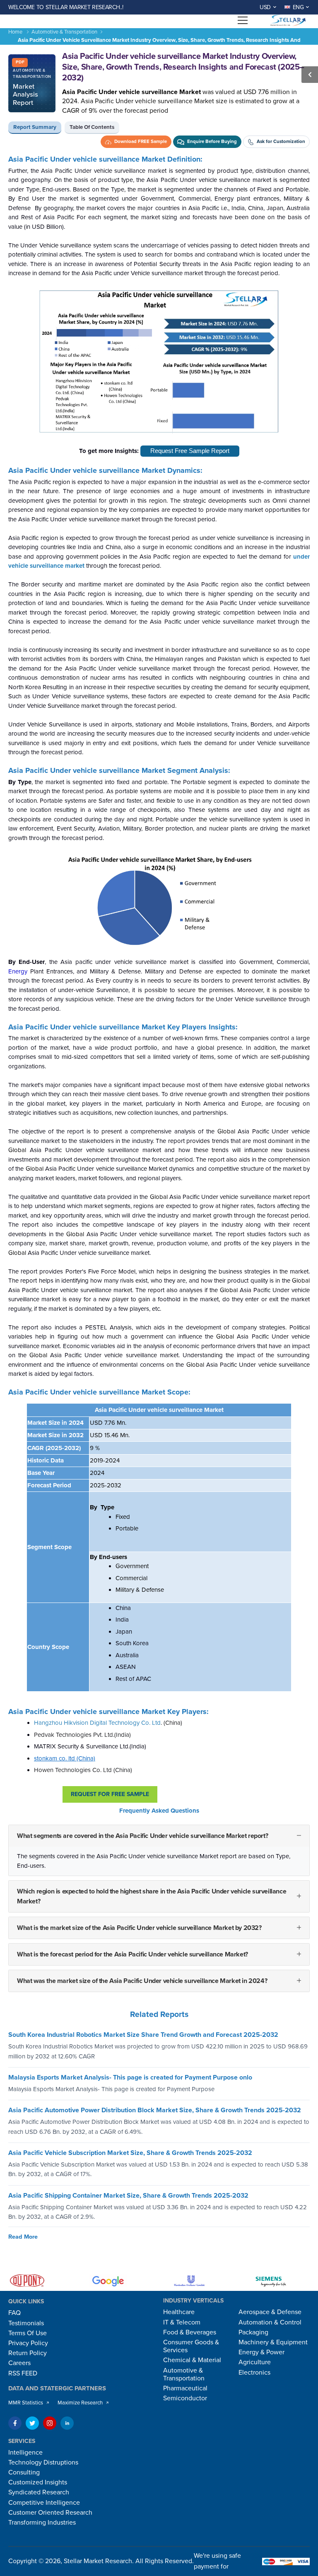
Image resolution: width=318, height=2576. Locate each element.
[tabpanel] (159, 1080)
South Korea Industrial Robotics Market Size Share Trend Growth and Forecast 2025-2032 (143, 2035)
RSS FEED (23, 2373)
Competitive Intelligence (44, 2503)
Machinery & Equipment (273, 2342)
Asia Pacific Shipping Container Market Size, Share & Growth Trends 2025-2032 (128, 2196)
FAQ (14, 2313)
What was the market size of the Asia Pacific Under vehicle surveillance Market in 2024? (142, 1981)
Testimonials (26, 2323)
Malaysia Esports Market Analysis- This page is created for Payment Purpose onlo (130, 2077)
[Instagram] (50, 2423)
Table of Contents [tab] (92, 127)
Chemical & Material (192, 2360)
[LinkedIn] (67, 2423)
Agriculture (255, 2362)
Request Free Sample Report (190, 451)
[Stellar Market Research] (287, 20)
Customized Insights (38, 2482)
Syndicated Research (39, 2492)
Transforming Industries (42, 2523)
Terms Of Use (28, 2333)
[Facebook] (15, 2423)
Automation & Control (270, 2322)
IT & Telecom (182, 2322)
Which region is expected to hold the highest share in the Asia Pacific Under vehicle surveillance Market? (152, 1896)
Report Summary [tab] (35, 127)
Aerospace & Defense (270, 2312)
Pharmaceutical (185, 2388)
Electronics (254, 2373)
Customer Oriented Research (50, 2513)
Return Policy (28, 2353)
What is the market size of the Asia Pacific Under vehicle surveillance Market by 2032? (139, 1928)
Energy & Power (261, 2352)
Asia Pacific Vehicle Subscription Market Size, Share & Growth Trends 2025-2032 (130, 2153)
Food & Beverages (190, 2332)
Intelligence (25, 2453)
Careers (19, 2363)
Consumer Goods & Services (191, 2346)
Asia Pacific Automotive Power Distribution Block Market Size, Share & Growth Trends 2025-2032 (155, 2110)
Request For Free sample (110, 1794)
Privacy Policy (28, 2343)
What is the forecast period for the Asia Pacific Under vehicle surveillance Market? (132, 1954)
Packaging (253, 2332)
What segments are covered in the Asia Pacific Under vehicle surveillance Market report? (142, 1836)
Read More (23, 2237)
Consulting (24, 2472)
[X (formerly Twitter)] (32, 2423)
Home (15, 32)
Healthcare (179, 2312)
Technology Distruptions (43, 2462)
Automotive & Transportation (64, 32)
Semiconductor (185, 2398)
